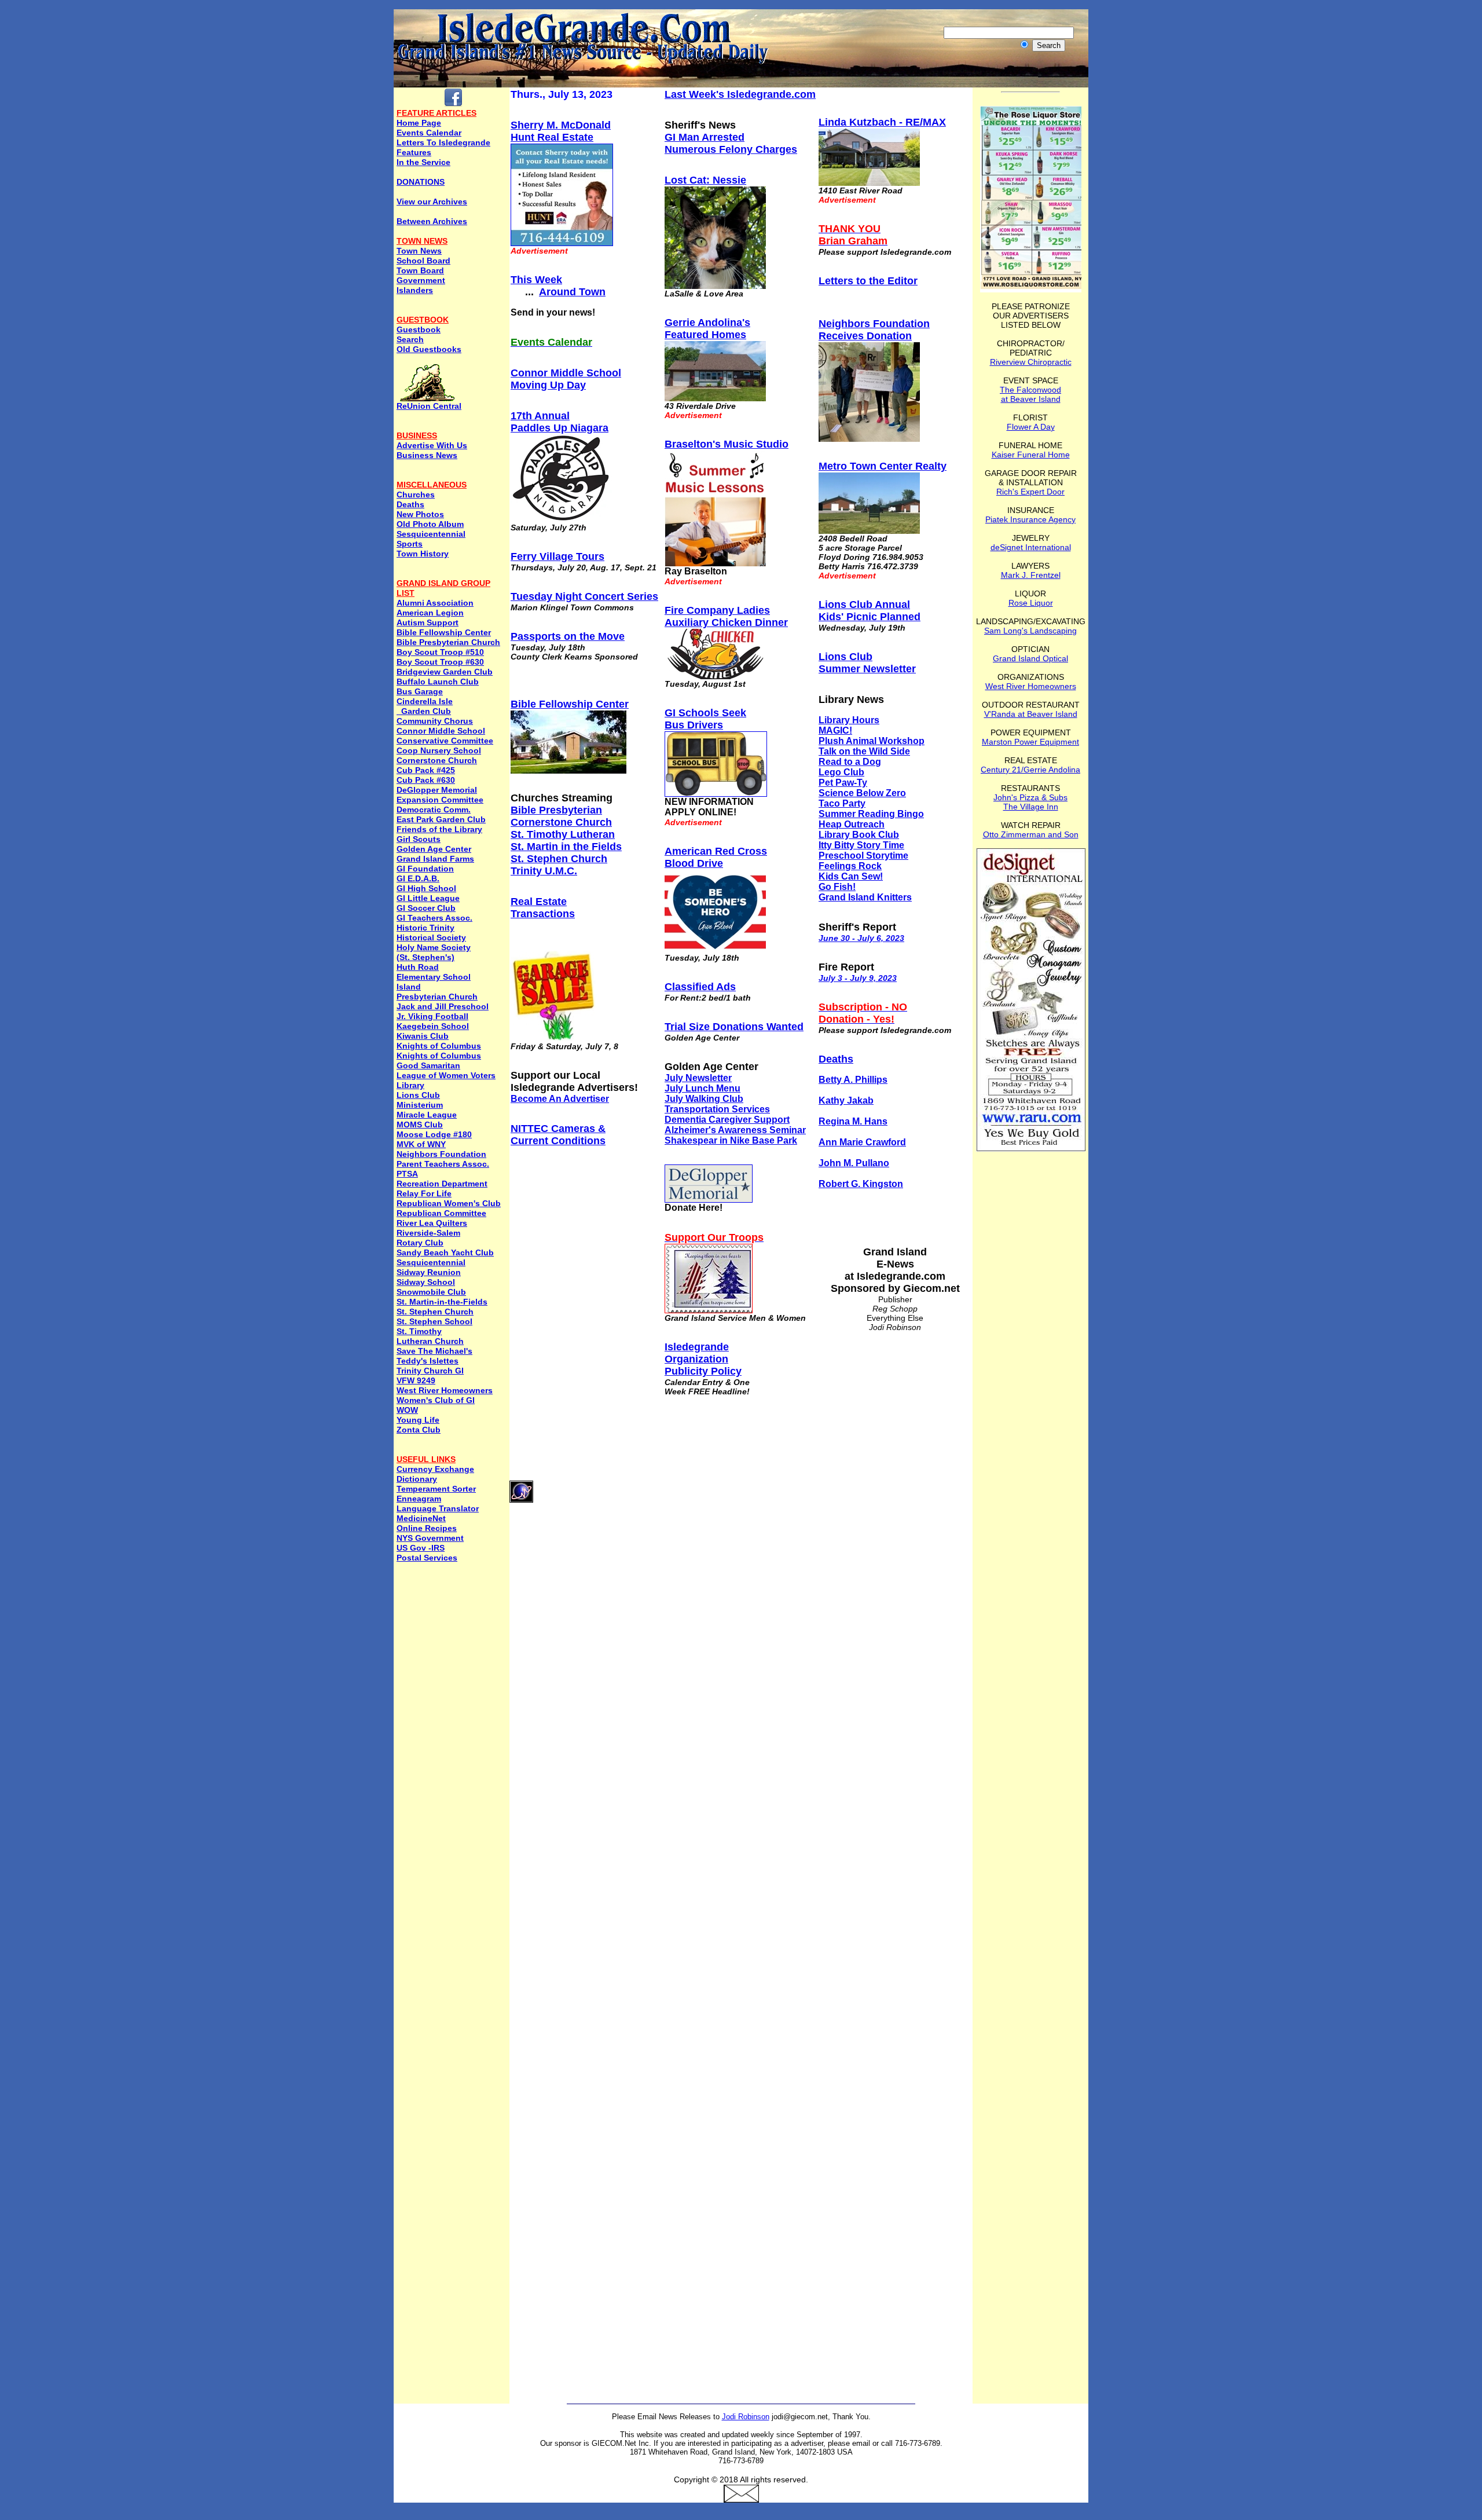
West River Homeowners (445, 1390)
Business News (427, 455)
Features (414, 152)
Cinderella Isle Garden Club (425, 706)
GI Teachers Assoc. (434, 918)
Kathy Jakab (846, 1100)
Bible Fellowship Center (444, 632)
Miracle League (427, 1115)
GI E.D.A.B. (418, 878)
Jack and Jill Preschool (443, 1006)
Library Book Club (859, 835)
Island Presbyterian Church (437, 992)
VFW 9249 (416, 1380)
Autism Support (428, 622)
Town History (423, 554)
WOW (407, 1410)
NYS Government (430, 1538)
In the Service (423, 162)
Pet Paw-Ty (843, 783)
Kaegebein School (433, 1026)
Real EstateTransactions (543, 908)
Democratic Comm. (434, 810)
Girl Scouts (419, 839)
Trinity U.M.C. (544, 871)
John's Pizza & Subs (1030, 797)
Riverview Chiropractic (1031, 362)
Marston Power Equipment (1030, 742)
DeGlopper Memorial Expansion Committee (440, 795)
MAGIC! (835, 730)
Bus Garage (420, 691)
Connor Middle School (441, 731)
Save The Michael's (434, 1351)
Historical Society (431, 937)
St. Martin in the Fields (566, 847)
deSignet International (1031, 547)
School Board (423, 261)
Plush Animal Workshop (872, 741)
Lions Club (418, 1095)
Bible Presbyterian (556, 810)
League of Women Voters (446, 1075)
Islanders (415, 290)
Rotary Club (420, 1243)
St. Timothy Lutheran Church (430, 1336)
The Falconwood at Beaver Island (1030, 394)
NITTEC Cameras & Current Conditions (558, 1135)
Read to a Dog (850, 762)
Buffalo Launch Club (438, 682)
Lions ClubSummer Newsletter (867, 663)
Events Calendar (429, 133)
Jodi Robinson (746, 2417)
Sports (410, 544)
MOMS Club (420, 1125)
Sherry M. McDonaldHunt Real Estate (561, 131)
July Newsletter (698, 1078)
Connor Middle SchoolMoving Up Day (566, 379)
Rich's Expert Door (1030, 492)
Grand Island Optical (1030, 658)
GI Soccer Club (426, 908)
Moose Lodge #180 (434, 1134)
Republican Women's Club (449, 1203)
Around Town (572, 292)
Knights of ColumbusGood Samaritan (439, 1061)
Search (410, 339)
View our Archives (432, 202)
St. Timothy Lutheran (563, 834)
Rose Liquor (1031, 603)
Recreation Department (442, 1184)
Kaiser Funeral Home (1031, 455)
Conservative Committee (445, 741)
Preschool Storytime (863, 856)
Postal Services (427, 1558)
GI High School (426, 888)
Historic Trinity (425, 928)
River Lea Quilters (432, 1223)
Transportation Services (717, 1109)
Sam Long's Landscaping (1030, 631)
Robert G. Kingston (861, 1184)
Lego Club (841, 772)
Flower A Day (1031, 427)
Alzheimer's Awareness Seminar (735, 1130)
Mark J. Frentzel (1031, 575)
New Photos (420, 514)
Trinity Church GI (430, 1371)
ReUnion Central (429, 406)
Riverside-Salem (428, 1233)
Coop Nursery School (439, 750)
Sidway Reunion (429, 1272)
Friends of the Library (439, 829)
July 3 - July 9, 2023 (858, 978)
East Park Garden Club (441, 819)
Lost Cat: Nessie (705, 180)
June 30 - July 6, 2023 (861, 938)
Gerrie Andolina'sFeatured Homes (707, 329)
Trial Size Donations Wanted (734, 1027)
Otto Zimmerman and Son (1031, 834)
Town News (419, 251)
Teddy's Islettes (428, 1361)
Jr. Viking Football (432, 1016)
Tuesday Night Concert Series (584, 596)
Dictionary (417, 1479)
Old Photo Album (430, 524)
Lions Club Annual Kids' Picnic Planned (870, 611)
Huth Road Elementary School (434, 972)
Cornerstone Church (437, 760)
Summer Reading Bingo (871, 814)
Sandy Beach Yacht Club (445, 1252)
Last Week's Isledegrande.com (740, 94)
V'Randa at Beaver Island (1031, 714)
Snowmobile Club (431, 1292)
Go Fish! (837, 887)
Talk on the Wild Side (864, 751)
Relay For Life (424, 1193)
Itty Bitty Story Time (861, 845)
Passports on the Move (568, 636)
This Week (536, 280)
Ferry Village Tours (557, 556)
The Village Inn (1031, 807)
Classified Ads (700, 987)
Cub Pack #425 (426, 770)
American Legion (430, 613)
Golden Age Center (434, 849)
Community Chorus (435, 721)
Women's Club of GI (436, 1400)
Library (410, 1085)
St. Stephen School (434, 1321)
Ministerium (420, 1105)
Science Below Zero (862, 793)
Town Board (420, 270)
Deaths (410, 504)
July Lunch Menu (703, 1088)
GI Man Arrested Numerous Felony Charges (731, 143)
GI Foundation (425, 869)
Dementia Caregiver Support (727, 1120)
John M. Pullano (854, 1163)
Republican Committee (441, 1213)
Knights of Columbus (439, 1046)
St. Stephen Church (435, 1312)
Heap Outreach (852, 824)
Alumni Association (435, 603)
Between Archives (432, 221)
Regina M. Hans (853, 1121)
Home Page (419, 123)
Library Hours (849, 720)
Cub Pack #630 (426, 780)
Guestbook (419, 329)
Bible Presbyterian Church (448, 642)
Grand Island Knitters (865, 897)
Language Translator (438, 1508)
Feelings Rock (850, 866)
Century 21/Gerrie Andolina (1030, 770)
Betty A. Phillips (853, 1080)
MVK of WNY (421, 1144)
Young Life (418, 1420)
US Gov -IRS (421, 1548)
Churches (416, 495)
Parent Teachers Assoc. (443, 1164)
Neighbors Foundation (441, 1154)
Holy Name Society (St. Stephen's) (434, 952)
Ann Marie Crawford (862, 1142)
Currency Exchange (435, 1469)
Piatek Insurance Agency (1030, 519)
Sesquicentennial (431, 534)
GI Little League (428, 898)
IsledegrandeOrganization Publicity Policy (703, 1359)
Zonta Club (419, 1430)
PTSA (407, 1174)
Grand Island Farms (435, 859)
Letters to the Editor (868, 281)
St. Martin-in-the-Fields (442, 1302)
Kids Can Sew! (851, 876)
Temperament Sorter (436, 1489)
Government (421, 280)
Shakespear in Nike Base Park (731, 1140)
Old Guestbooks (429, 349)
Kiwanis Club (423, 1036)
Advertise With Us (432, 445)
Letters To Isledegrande (443, 142)
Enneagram (419, 1499)
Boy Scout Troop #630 (440, 662)
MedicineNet (421, 1518)
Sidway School (426, 1282)
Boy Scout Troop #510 (440, 652)
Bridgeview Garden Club (445, 672)
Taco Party (842, 803)
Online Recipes (427, 1528)
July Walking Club (704, 1099)
